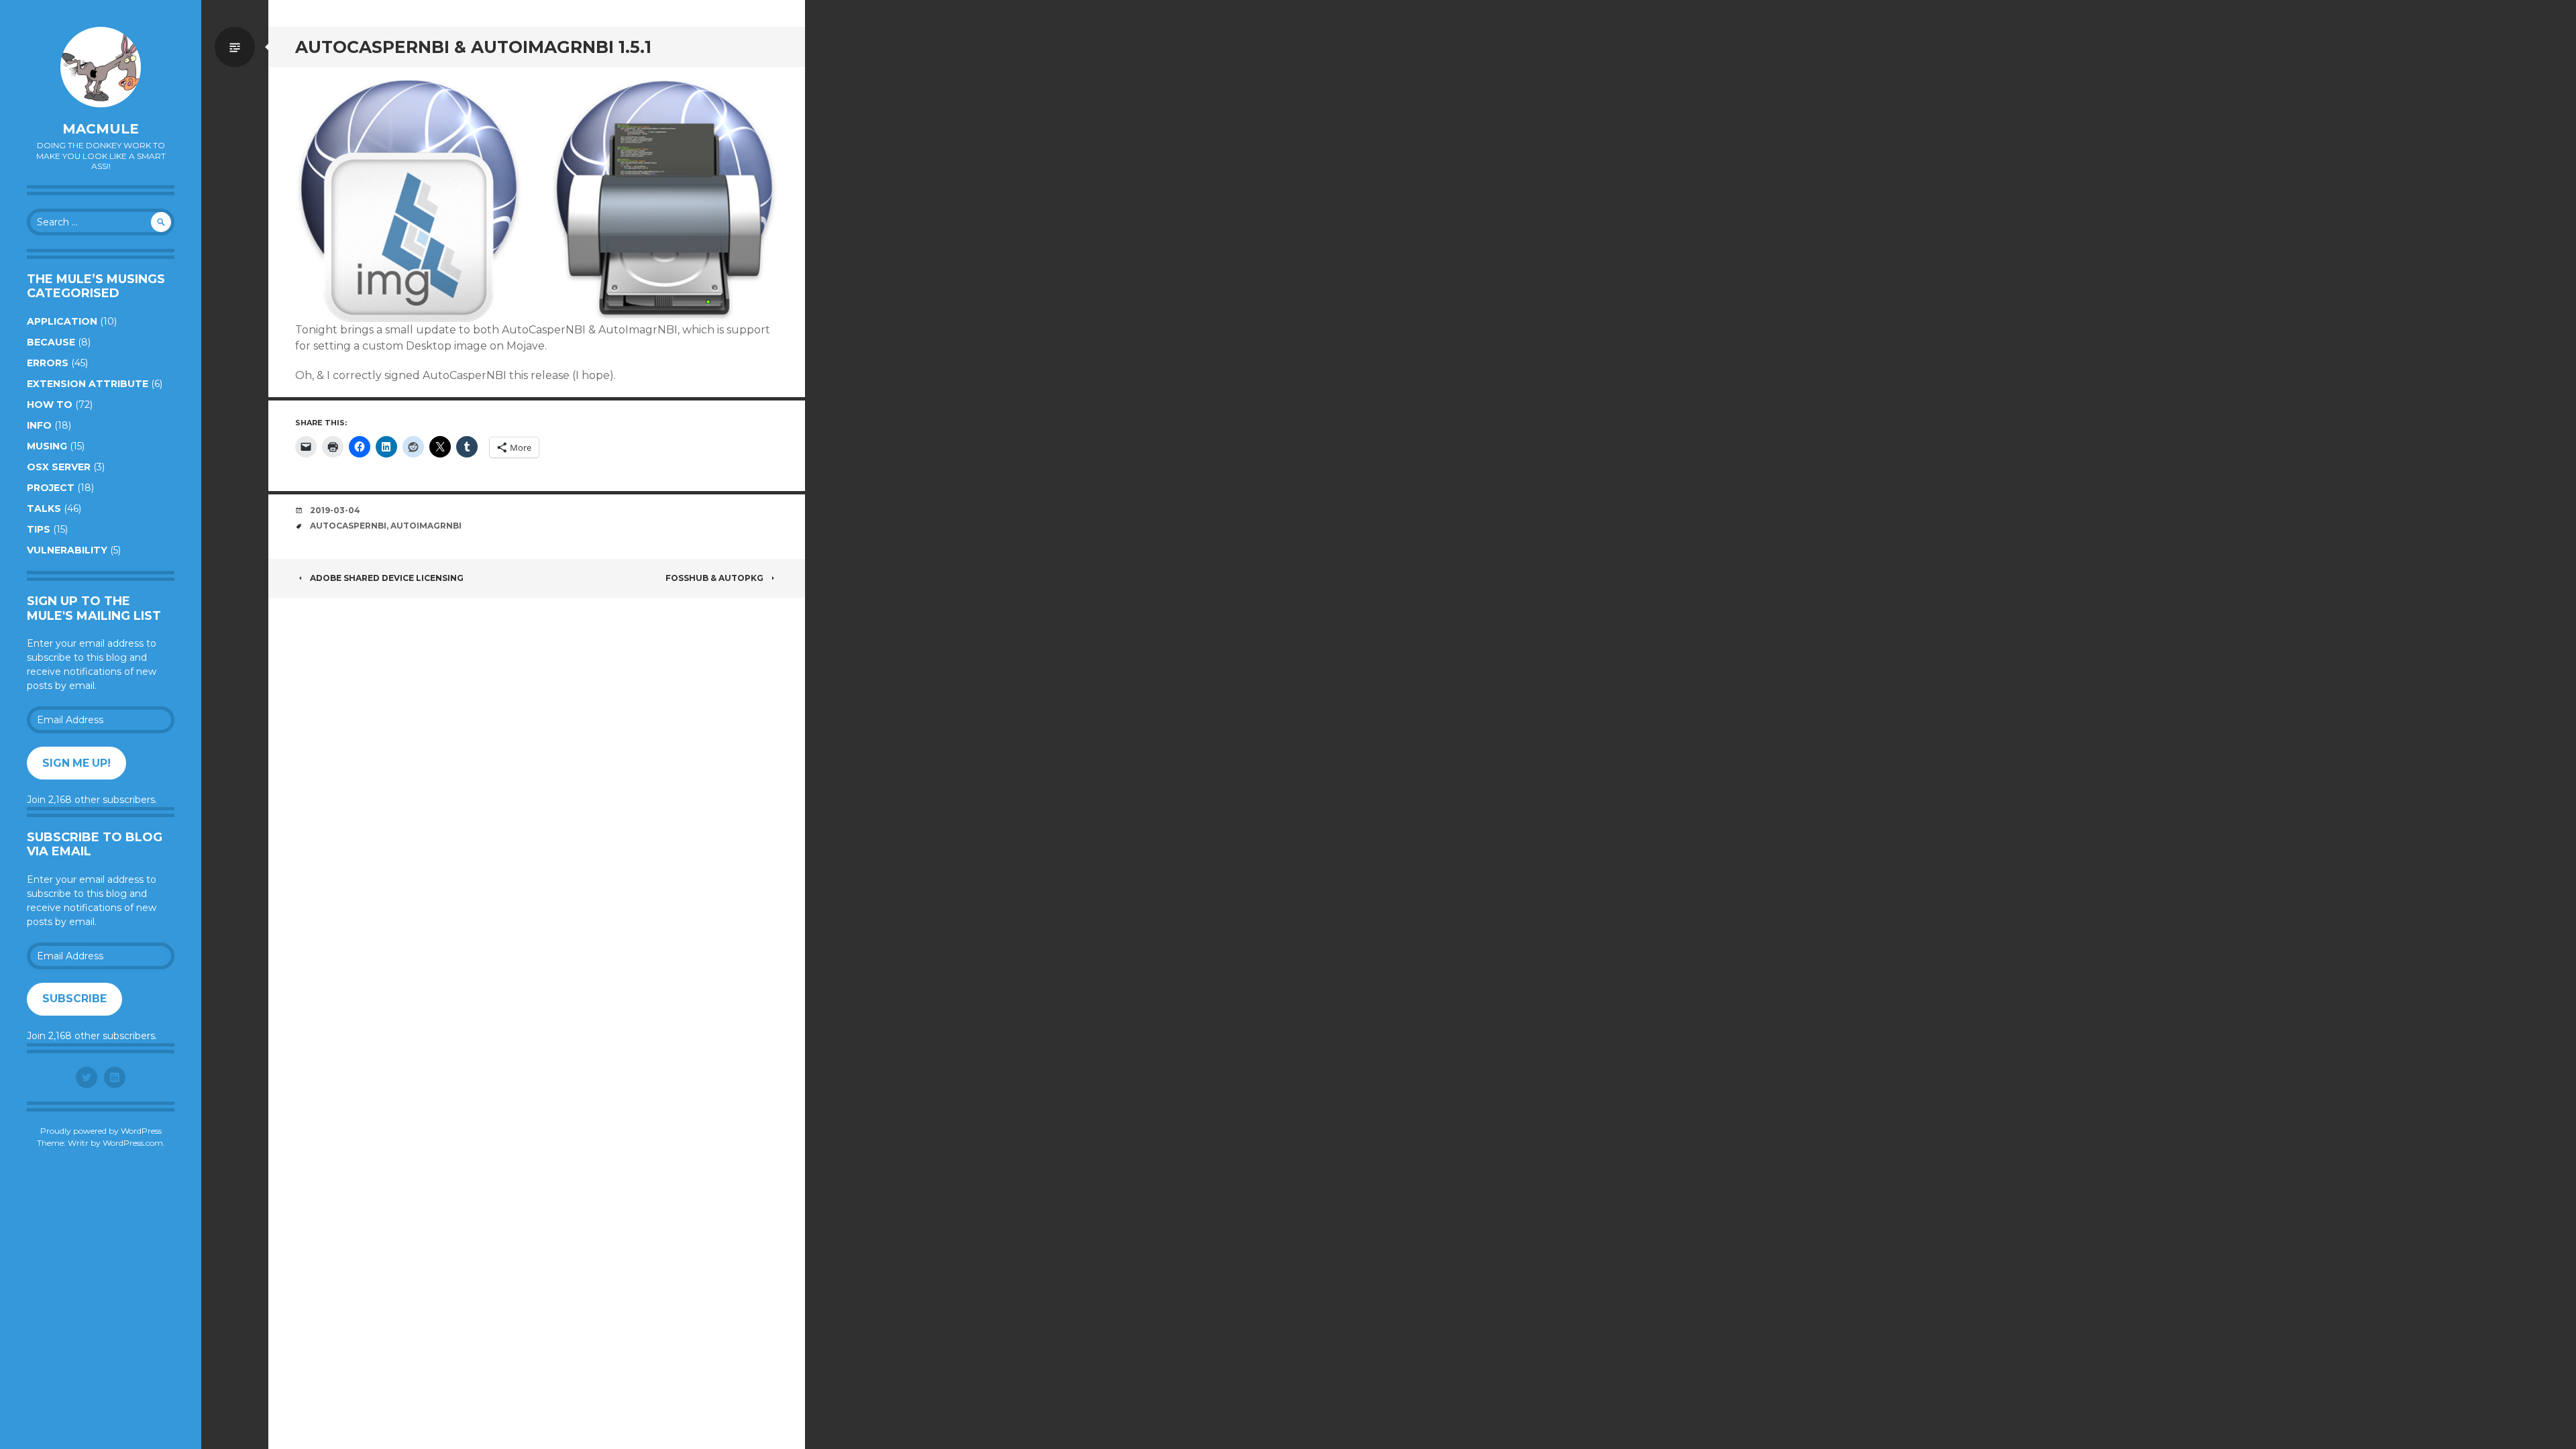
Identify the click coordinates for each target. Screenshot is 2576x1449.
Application (62, 321)
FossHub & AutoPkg (714, 578)
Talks (44, 508)
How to (50, 405)
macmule (101, 129)
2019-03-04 (335, 510)
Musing (47, 446)
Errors (48, 363)
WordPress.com (133, 1143)
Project (51, 488)
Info (39, 425)
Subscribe (74, 999)
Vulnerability (67, 550)
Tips (39, 529)
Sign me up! (76, 763)
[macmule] (101, 67)
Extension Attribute (88, 384)
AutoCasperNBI (348, 526)
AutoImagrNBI (426, 526)
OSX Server (59, 467)
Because (51, 342)
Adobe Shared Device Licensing (387, 578)
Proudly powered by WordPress (101, 1131)
